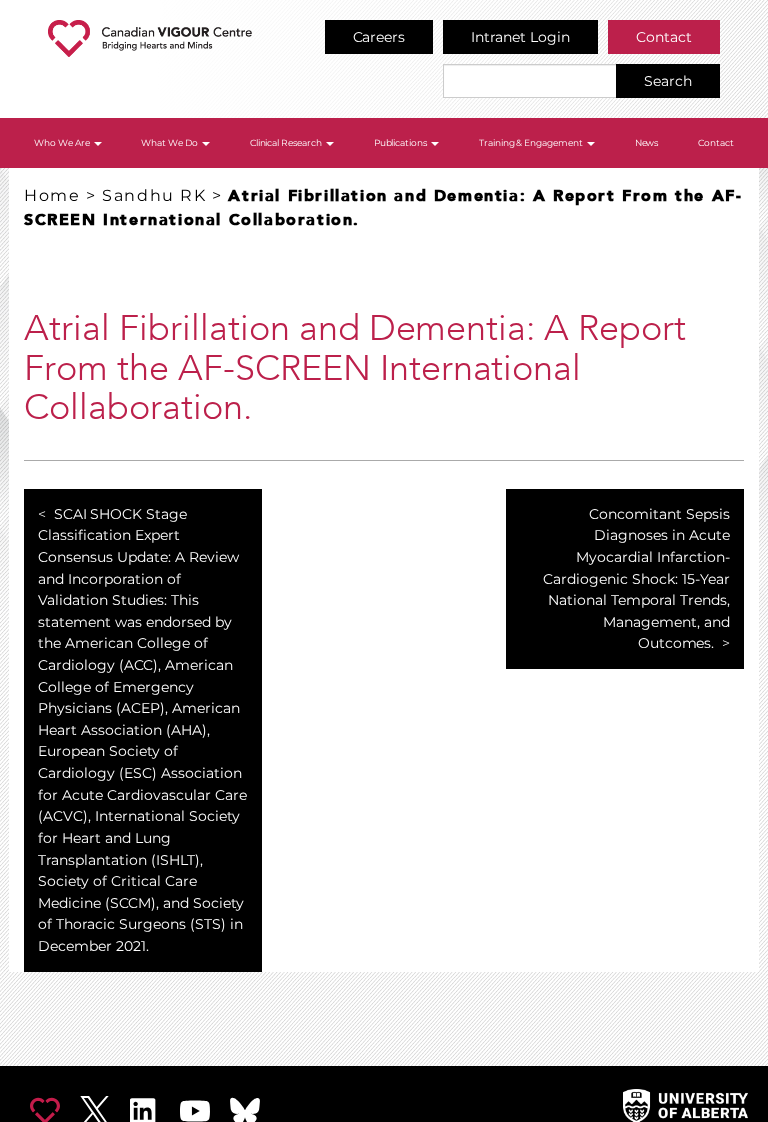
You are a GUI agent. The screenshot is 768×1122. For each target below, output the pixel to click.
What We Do (170, 142)
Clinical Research (287, 142)
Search (668, 81)
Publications (402, 142)
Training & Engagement (532, 142)
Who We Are (63, 142)
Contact (664, 37)
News (647, 142)
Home (52, 195)
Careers (379, 37)
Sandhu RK (154, 195)
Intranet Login (520, 37)
